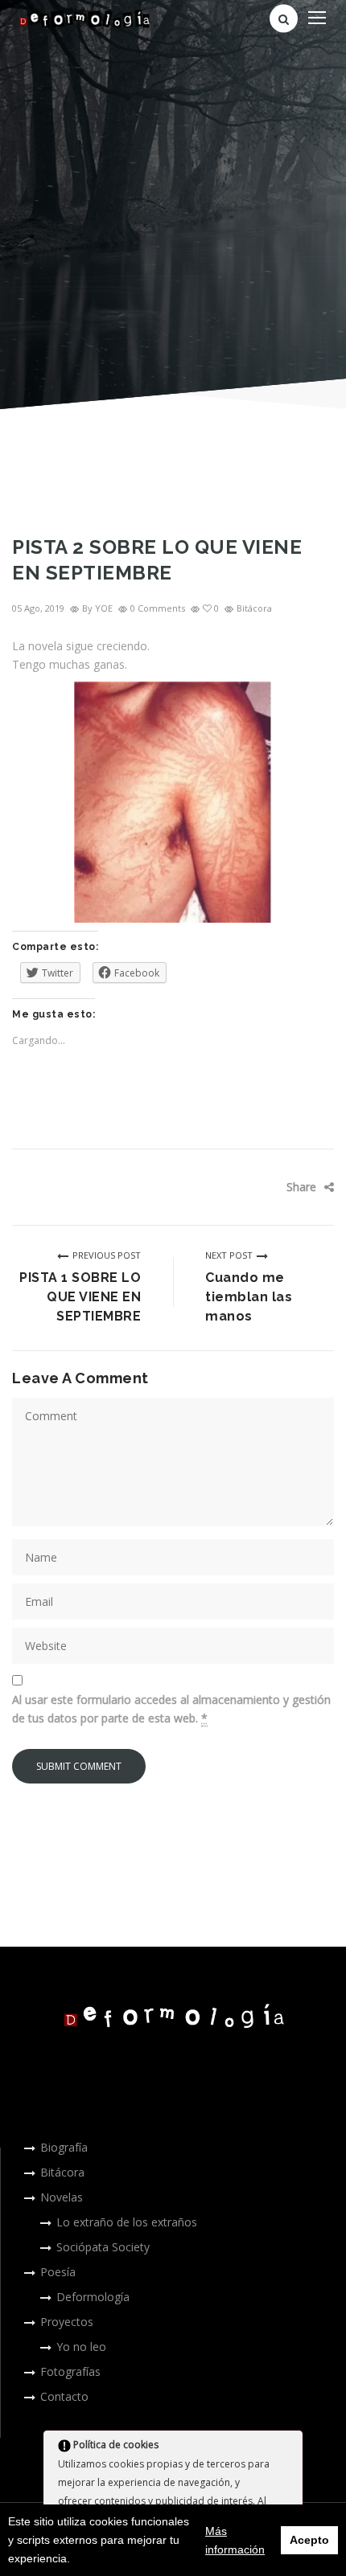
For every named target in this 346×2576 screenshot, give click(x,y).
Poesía (58, 2272)
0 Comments (158, 608)
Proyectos (67, 2322)
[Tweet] (274, 1187)
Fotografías (70, 2371)
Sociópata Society (103, 2247)
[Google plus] (298, 1187)
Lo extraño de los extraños (127, 2222)
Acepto (309, 2540)
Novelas (62, 2197)
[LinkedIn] (249, 1211)
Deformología (93, 2297)
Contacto (64, 2396)
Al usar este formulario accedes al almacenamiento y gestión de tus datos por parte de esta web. (171, 1709)
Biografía (64, 2147)
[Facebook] (249, 1187)
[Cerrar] (289, 2447)
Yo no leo (81, 2347)
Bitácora (254, 608)
